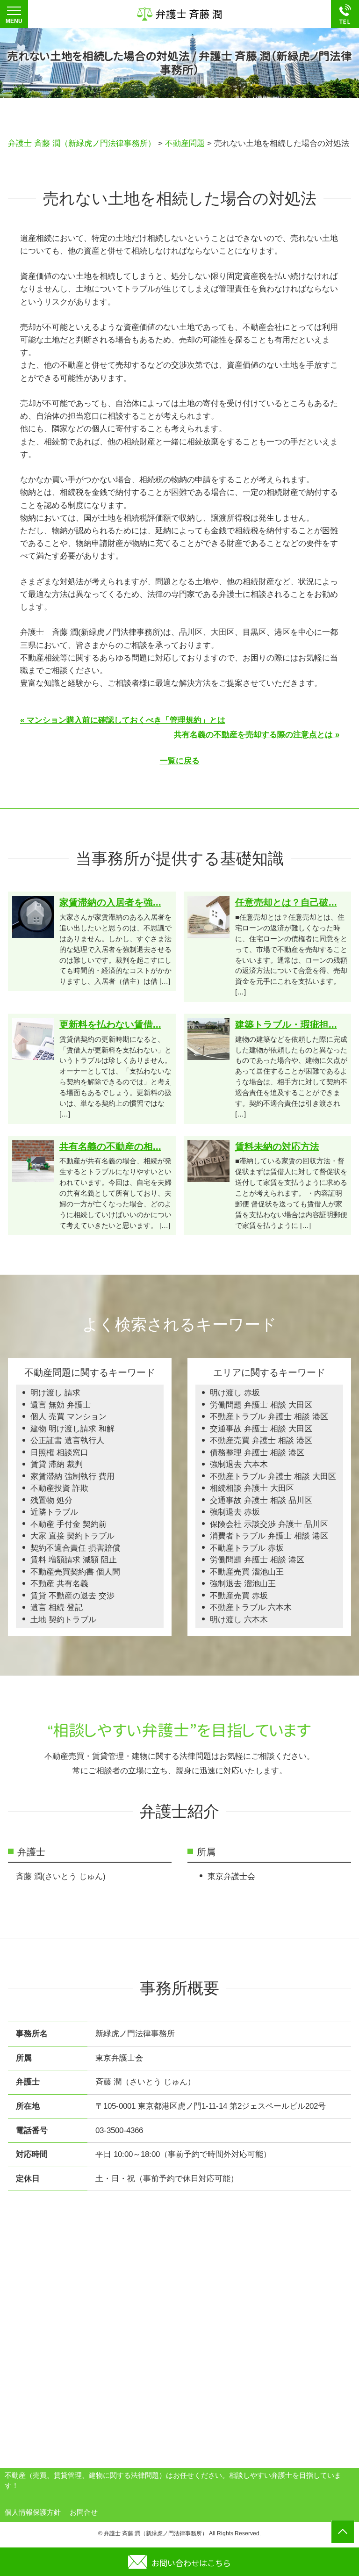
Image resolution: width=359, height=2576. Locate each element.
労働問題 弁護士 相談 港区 (257, 1560)
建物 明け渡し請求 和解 (72, 1429)
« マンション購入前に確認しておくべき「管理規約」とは (123, 720)
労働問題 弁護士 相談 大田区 (261, 1405)
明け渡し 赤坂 (235, 1393)
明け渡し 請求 (55, 1393)
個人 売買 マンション (68, 1417)
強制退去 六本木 (239, 1464)
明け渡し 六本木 (239, 1620)
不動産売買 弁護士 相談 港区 (261, 1440)
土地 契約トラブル (63, 1620)
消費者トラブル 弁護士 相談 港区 (269, 1536)
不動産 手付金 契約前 (68, 1524)
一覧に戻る (180, 761)
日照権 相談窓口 (59, 1453)
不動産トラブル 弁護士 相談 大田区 (273, 1477)
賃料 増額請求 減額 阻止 (74, 1560)
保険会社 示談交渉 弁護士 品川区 (269, 1524)
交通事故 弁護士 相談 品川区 (261, 1500)
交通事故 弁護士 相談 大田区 (261, 1429)
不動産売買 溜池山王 (247, 1572)
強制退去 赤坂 (235, 1512)
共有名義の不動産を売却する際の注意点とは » (257, 735)
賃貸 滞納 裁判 (57, 1464)
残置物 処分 (51, 1500)
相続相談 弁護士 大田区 (252, 1488)
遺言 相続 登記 (57, 1607)
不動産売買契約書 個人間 (75, 1572)
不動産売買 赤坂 (239, 1596)
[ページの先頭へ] (343, 2532)
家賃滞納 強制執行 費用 (72, 1477)
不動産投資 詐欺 (59, 1488)
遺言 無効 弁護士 (61, 1405)
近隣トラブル (54, 1512)
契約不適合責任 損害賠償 (75, 1548)
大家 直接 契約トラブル (72, 1536)
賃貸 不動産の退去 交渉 (72, 1596)
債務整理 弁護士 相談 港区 (257, 1453)
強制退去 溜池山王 (243, 1584)
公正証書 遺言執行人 (67, 1440)
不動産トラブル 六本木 (251, 1607)
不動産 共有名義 (59, 1584)
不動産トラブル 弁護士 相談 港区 (269, 1417)
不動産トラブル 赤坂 (247, 1548)
